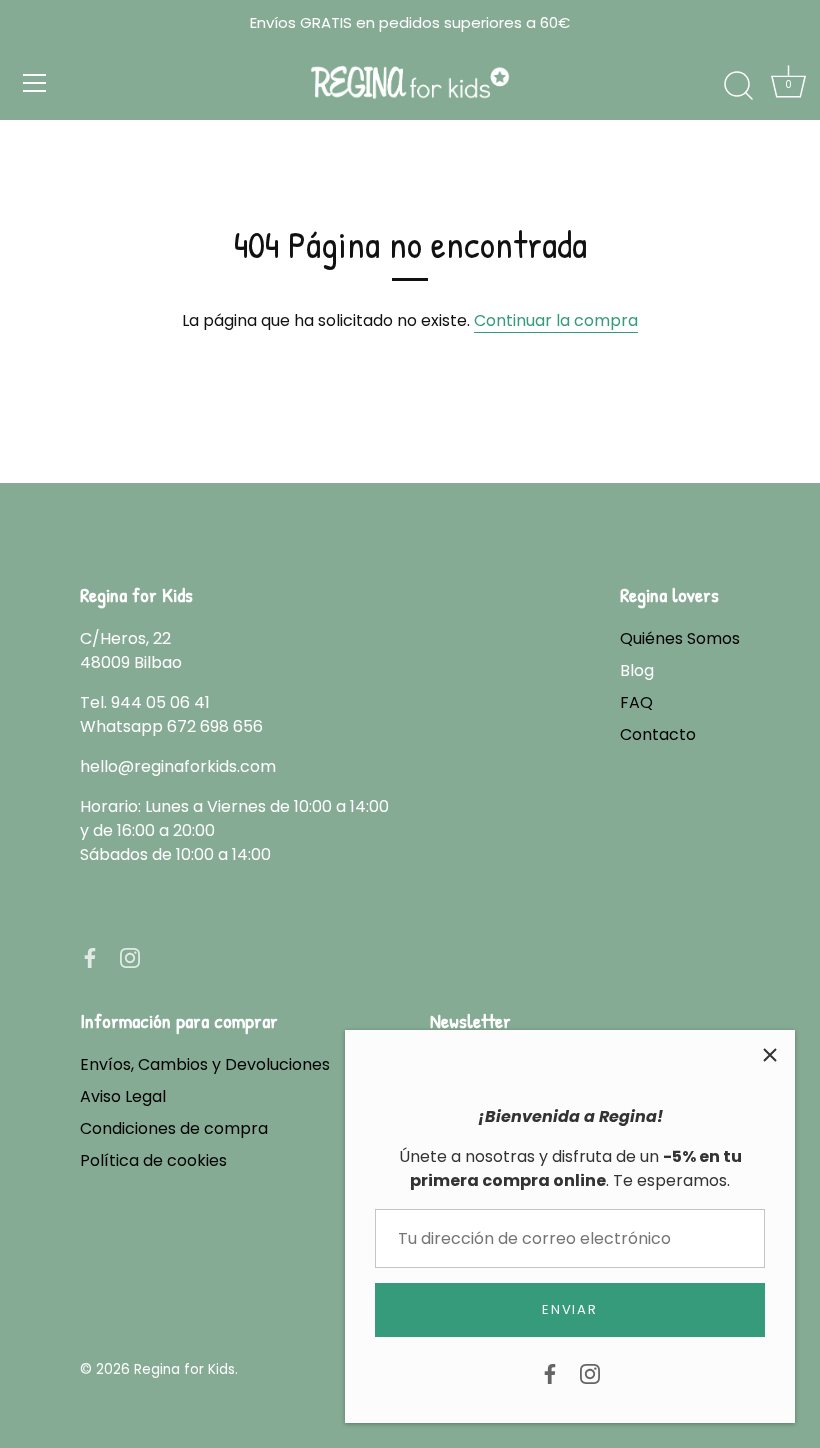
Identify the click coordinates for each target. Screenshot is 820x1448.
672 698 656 (215, 726)
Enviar (569, 1309)
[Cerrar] (770, 1055)
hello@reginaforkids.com (178, 766)
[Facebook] (550, 1372)
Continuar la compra (556, 320)
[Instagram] (590, 1372)
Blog (637, 670)
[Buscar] (738, 86)
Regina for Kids (184, 1369)
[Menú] (35, 83)
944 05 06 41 (160, 702)
